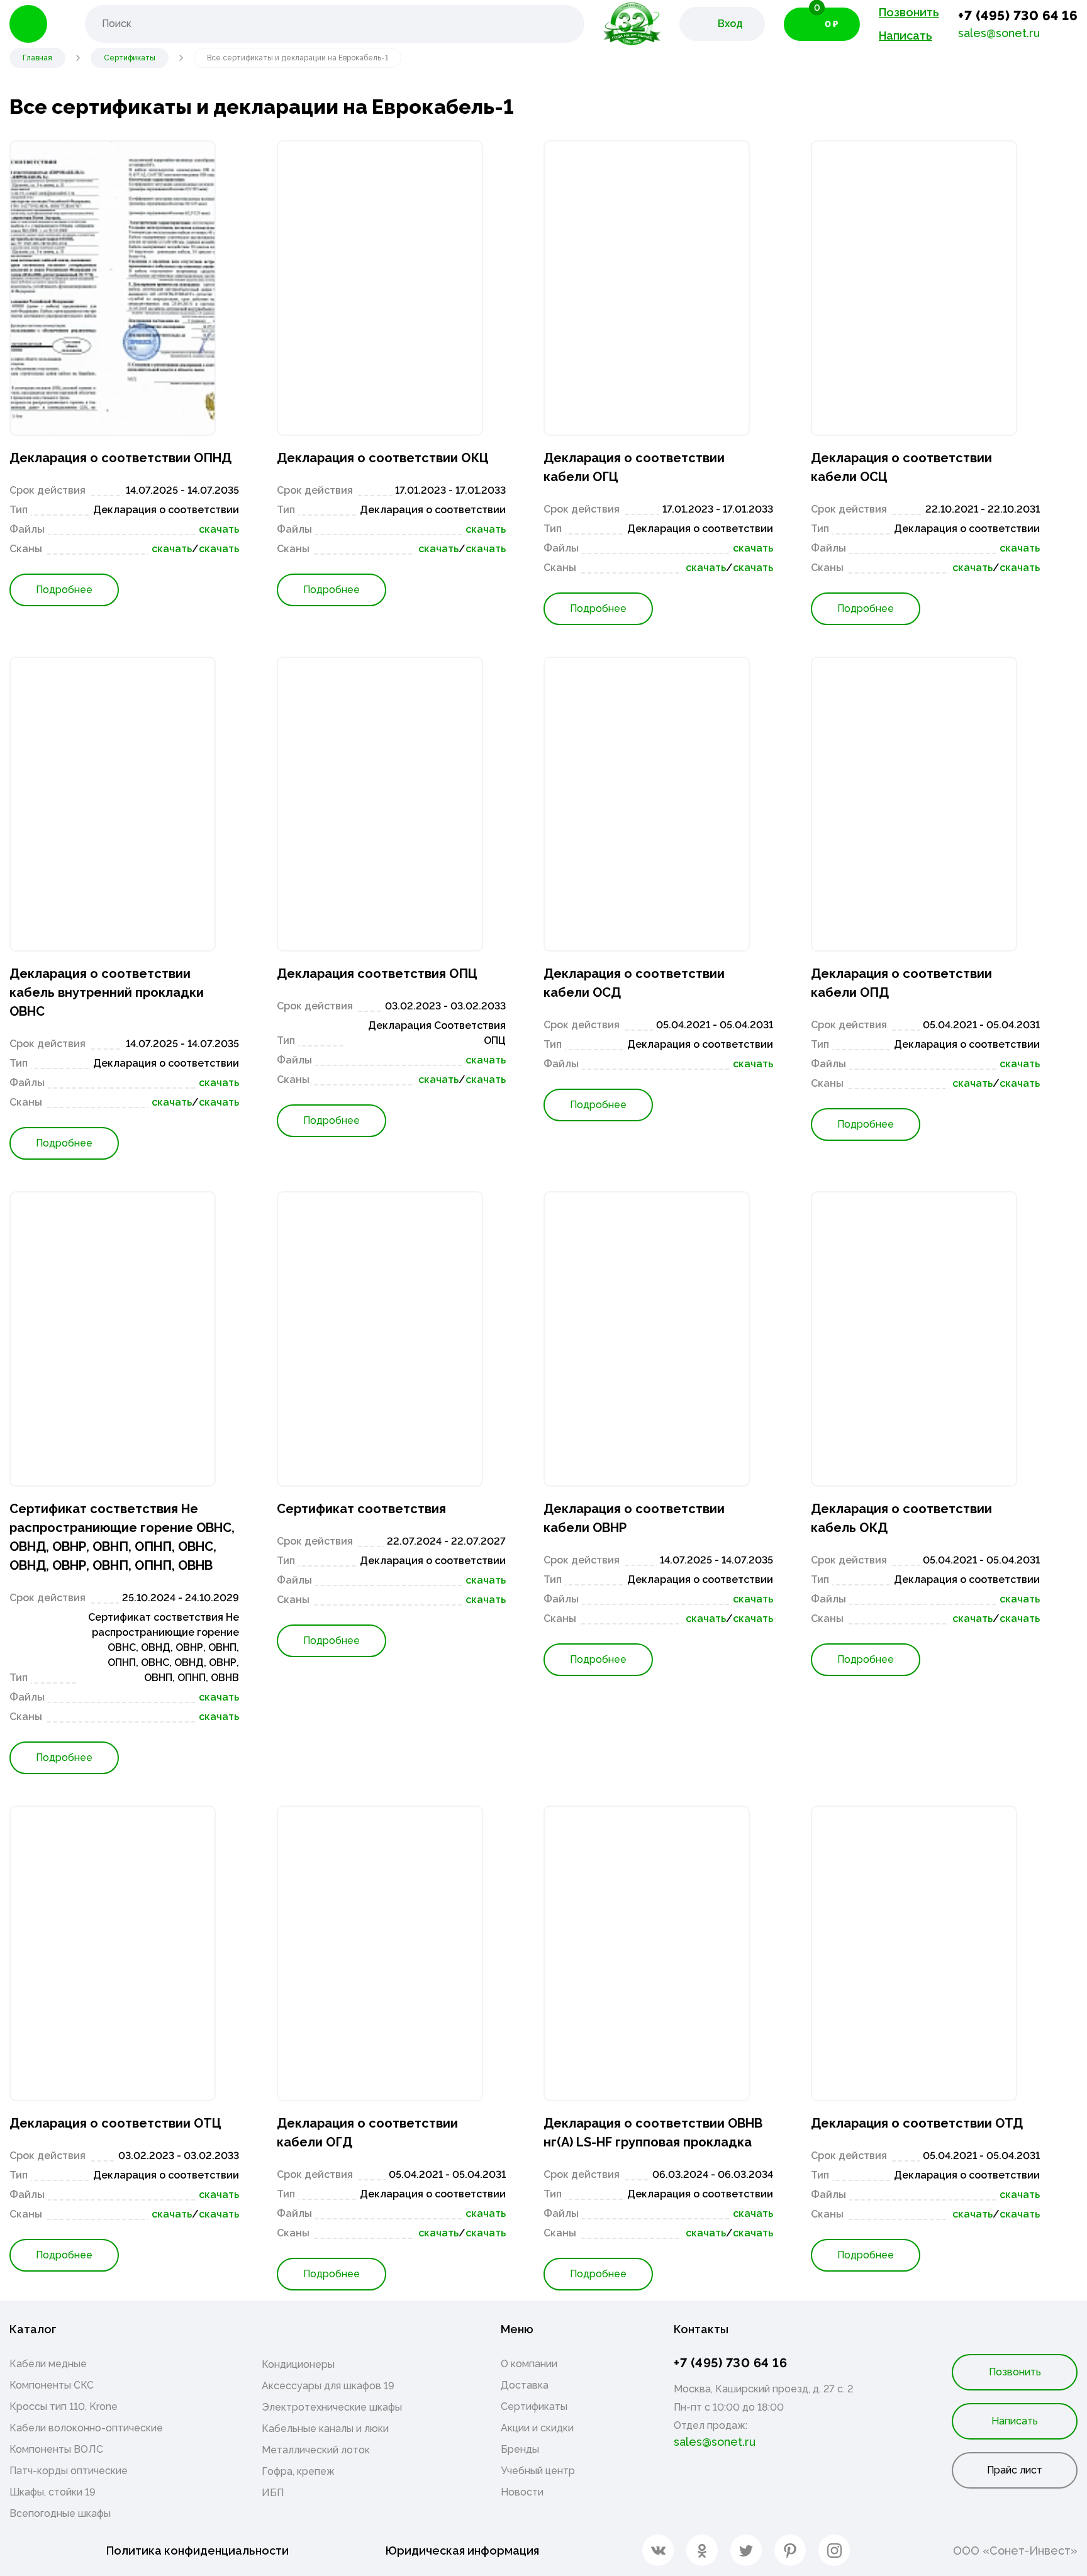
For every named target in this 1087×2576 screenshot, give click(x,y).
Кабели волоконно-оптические (86, 2428)
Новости (522, 2492)
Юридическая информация (462, 2551)
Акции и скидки (537, 2428)
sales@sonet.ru (999, 33)
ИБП (273, 2493)
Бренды (520, 2449)
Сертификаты (534, 2407)
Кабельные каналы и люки (325, 2429)
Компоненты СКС (52, 2385)
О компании (529, 2364)
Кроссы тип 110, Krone (64, 2407)
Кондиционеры (298, 2364)
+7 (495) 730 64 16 (1018, 15)
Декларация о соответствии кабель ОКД (901, 1518)
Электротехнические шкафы (332, 2407)
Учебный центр (538, 2471)
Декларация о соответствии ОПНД (120, 458)
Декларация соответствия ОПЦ (377, 974)
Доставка (525, 2385)
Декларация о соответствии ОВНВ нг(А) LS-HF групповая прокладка (653, 2133)
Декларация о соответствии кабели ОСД (634, 983)
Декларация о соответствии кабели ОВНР (634, 1518)
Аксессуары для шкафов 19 (328, 2386)
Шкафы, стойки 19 (53, 2492)
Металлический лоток (316, 2450)
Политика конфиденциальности (198, 2551)
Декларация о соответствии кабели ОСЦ (901, 467)
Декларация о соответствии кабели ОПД (901, 983)
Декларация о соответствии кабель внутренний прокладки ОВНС (107, 992)
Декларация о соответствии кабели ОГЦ (634, 467)
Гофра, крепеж (298, 2471)
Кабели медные (48, 2364)
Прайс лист (1015, 2470)
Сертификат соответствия (361, 1509)
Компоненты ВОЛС (56, 2449)
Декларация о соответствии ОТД (917, 2123)
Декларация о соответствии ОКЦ (383, 458)
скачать (219, 529)
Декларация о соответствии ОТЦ (115, 2123)
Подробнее (64, 590)
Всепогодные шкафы (60, 2513)
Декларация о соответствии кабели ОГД (367, 2133)
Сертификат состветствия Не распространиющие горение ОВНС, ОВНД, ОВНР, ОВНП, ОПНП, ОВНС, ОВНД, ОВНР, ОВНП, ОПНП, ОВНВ (122, 1537)
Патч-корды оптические (69, 2471)
